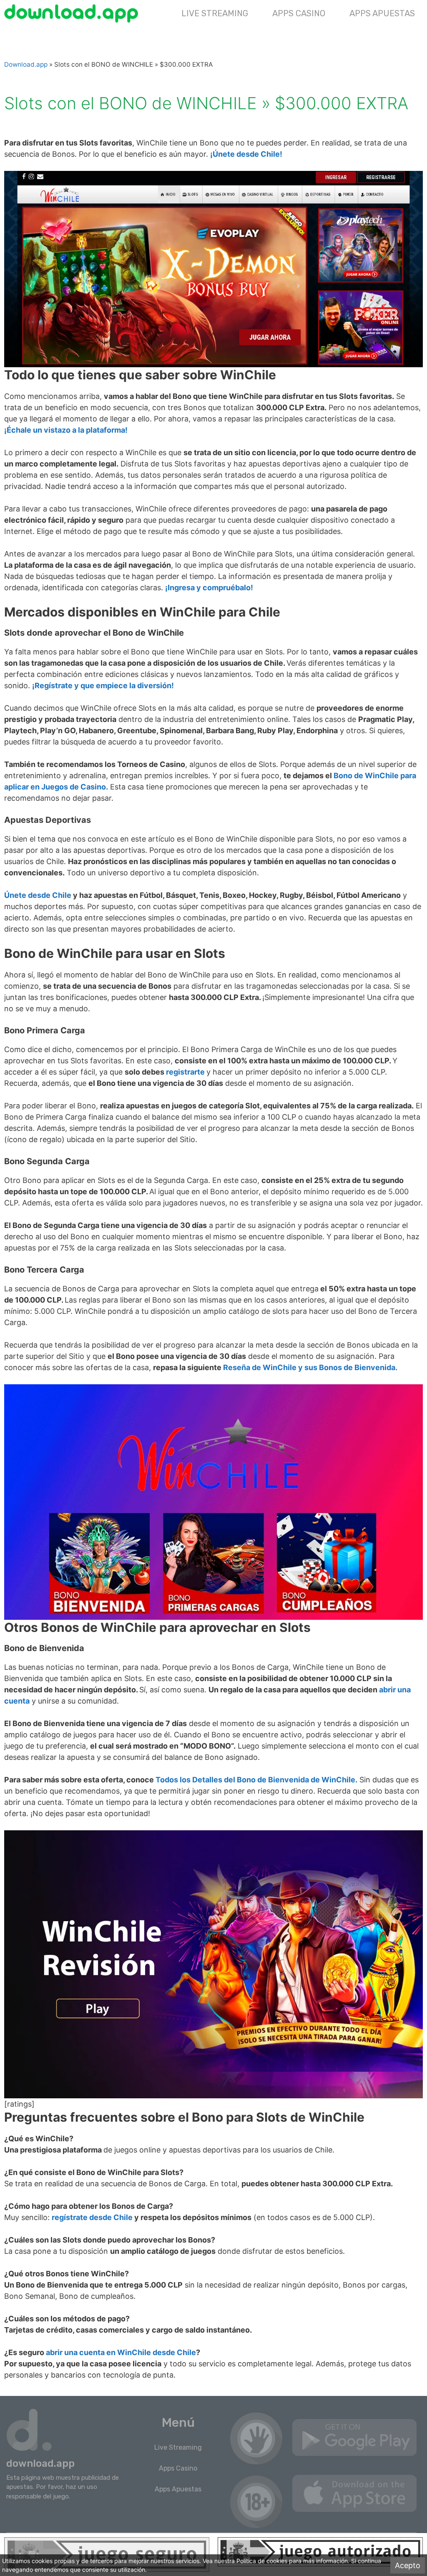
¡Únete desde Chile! (246, 154)
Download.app (26, 64)
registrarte (185, 1072)
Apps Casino (299, 13)
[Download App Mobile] (73, 13)
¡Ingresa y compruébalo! (209, 588)
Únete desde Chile (38, 895)
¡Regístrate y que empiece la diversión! (103, 685)
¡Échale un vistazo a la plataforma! (66, 430)
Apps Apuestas (382, 13)
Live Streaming (215, 13)
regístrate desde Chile (92, 2217)
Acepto (408, 2565)
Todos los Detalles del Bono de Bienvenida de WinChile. (256, 1780)
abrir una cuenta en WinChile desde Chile (121, 2352)
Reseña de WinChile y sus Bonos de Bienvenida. (310, 1367)
